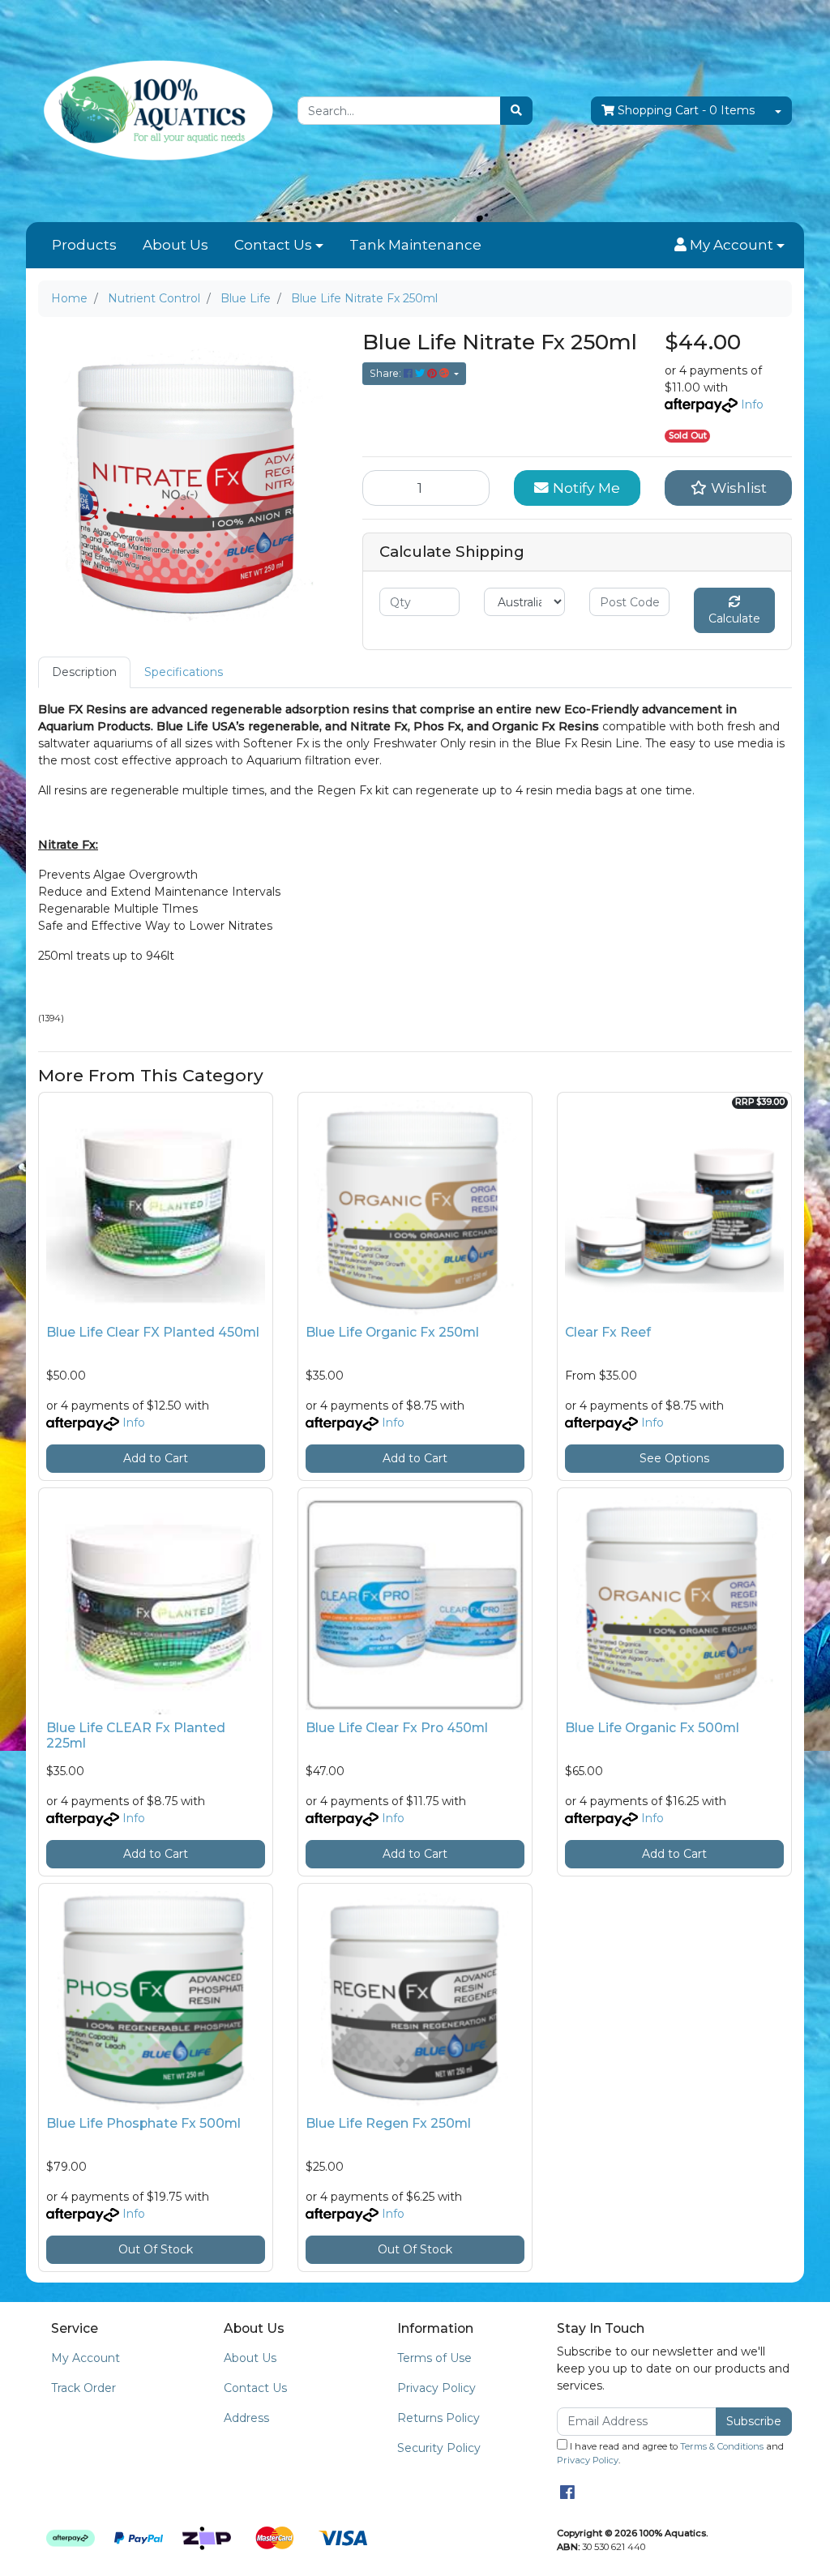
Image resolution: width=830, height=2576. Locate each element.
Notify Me (584, 488)
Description (84, 672)
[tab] (84, 672)
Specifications (184, 672)
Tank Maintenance (415, 245)
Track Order (83, 2388)
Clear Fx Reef (608, 1332)
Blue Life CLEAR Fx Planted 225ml (136, 1735)
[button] (729, 246)
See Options (674, 1458)
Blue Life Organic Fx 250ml (392, 1332)
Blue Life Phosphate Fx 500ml (143, 2123)
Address (246, 2418)
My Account (86, 2358)
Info (752, 404)
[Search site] (516, 111)
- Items (686, 110)
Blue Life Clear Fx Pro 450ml (397, 1728)
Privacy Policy (436, 2388)
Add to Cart (156, 1458)
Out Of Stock (156, 2249)
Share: (387, 373)
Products (84, 245)
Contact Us (273, 245)
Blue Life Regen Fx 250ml (388, 2123)
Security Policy (439, 2448)
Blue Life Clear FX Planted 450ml (153, 1332)
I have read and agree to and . (670, 2453)
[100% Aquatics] (156, 110)
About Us (175, 245)
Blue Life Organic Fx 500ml (652, 1728)
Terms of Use (434, 2358)
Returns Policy (439, 2418)
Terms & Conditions (722, 2446)
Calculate (734, 618)
